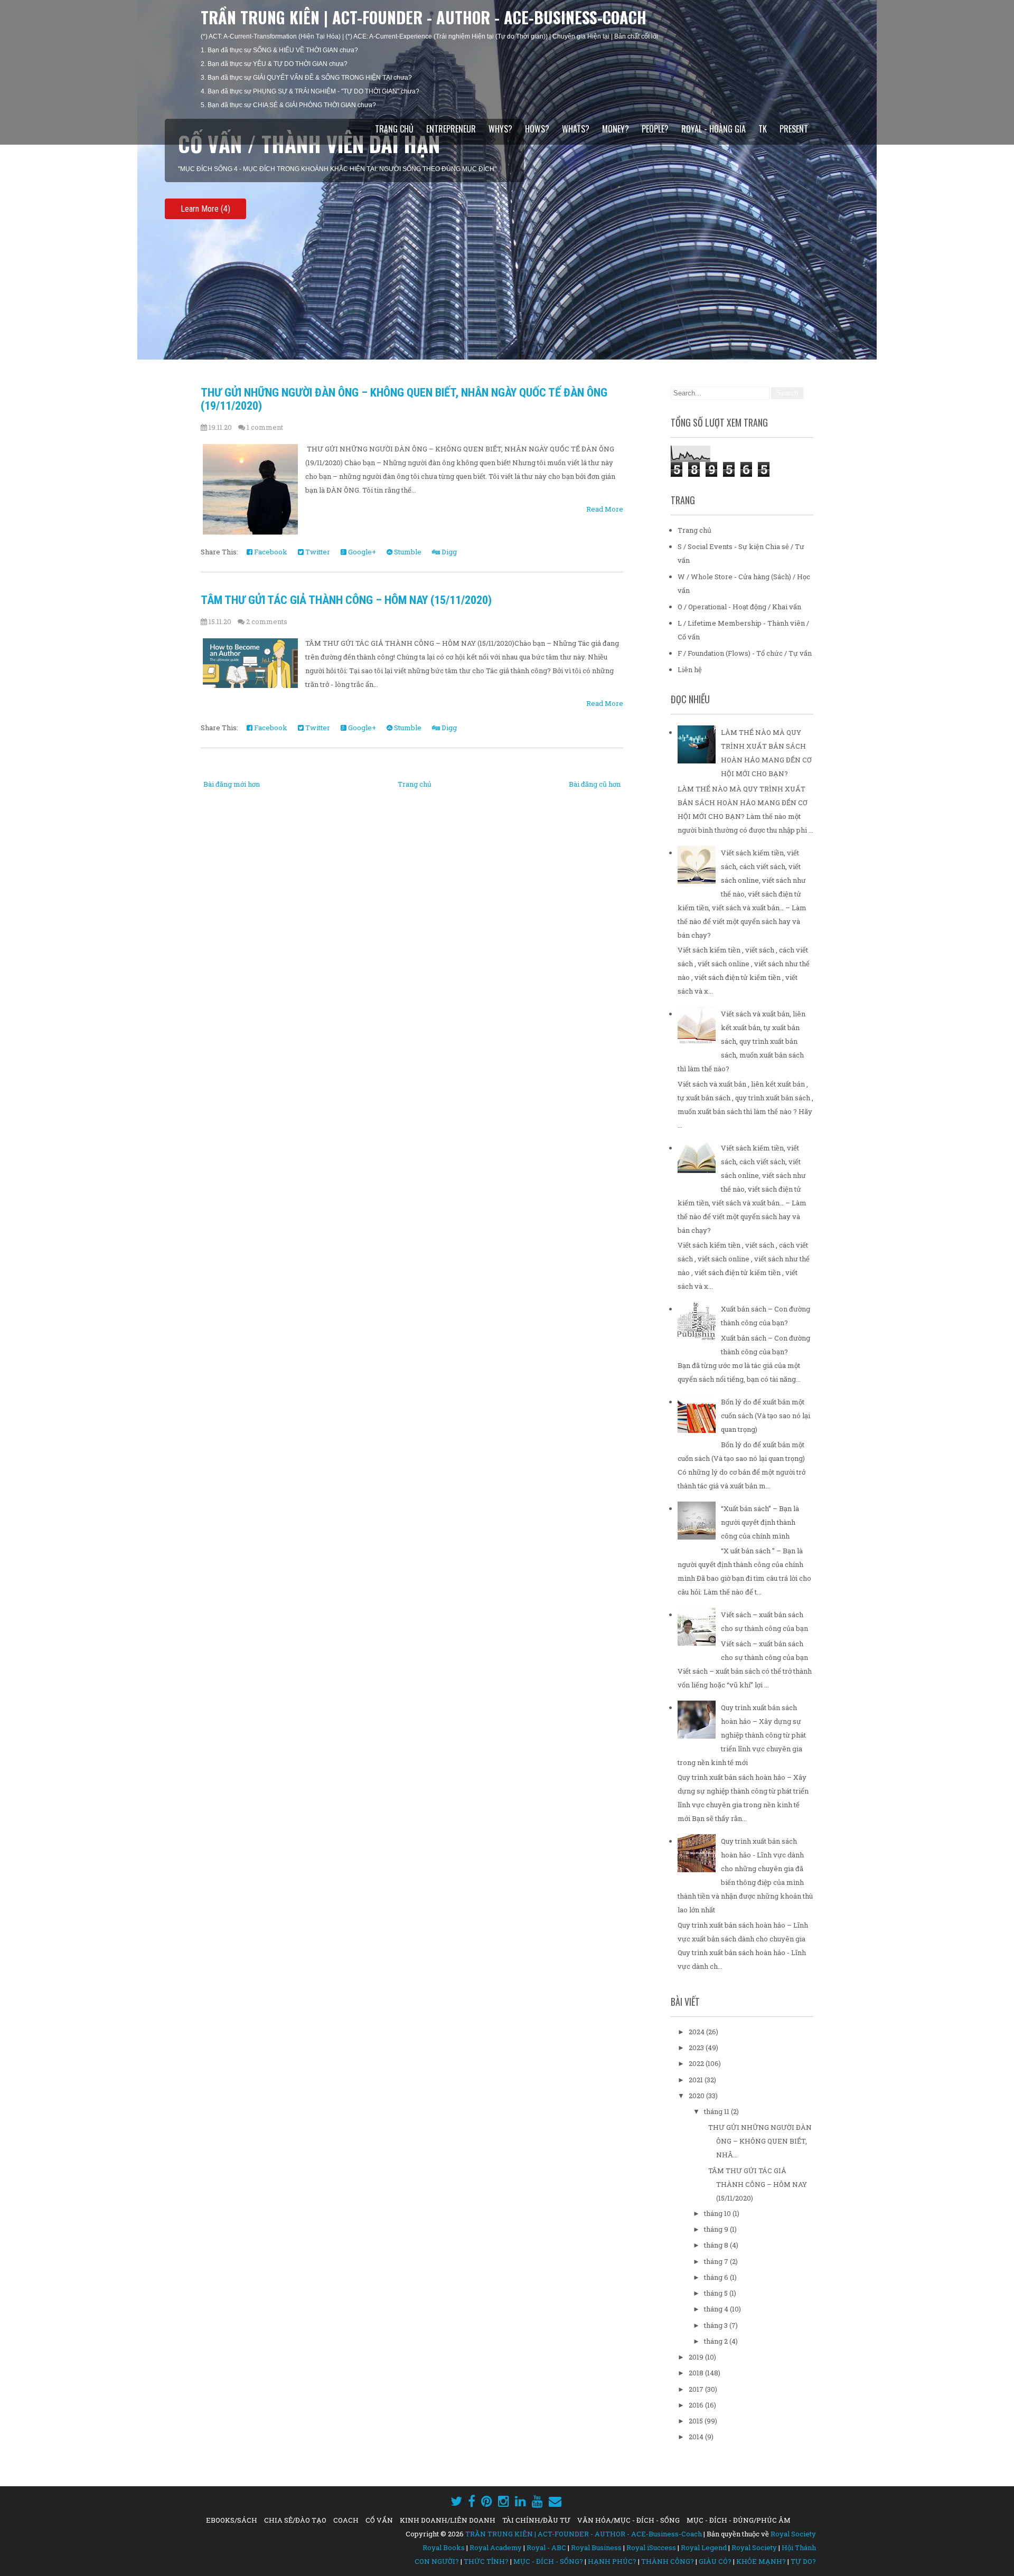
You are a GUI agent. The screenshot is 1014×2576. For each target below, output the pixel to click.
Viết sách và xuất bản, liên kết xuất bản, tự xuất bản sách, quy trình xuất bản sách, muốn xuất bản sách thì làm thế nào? (741, 1041)
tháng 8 (717, 2245)
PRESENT (794, 129)
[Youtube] (537, 2501)
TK (763, 129)
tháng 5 (717, 2293)
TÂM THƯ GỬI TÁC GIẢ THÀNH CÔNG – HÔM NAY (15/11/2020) (346, 600)
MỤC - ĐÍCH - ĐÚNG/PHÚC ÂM (739, 2520)
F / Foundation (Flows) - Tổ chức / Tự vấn (745, 653)
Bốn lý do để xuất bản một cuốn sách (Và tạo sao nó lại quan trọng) (766, 1416)
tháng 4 (717, 2309)
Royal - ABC (546, 2547)
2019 (697, 2357)
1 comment (265, 427)
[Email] (555, 2501)
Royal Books (444, 2547)
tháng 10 (718, 2213)
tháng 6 (717, 2277)
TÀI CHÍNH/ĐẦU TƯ (536, 2520)
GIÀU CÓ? (715, 2561)
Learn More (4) (205, 209)
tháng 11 (717, 2111)
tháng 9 (717, 2229)
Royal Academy (496, 2547)
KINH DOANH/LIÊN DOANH (448, 2520)
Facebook (270, 552)
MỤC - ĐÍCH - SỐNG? (548, 2561)
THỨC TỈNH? (486, 2561)
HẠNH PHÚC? (612, 2561)
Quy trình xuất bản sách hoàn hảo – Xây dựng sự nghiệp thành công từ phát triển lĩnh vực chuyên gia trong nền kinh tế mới (742, 1735)
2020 (697, 2096)
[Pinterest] (487, 2501)
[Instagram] (504, 2501)
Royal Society (793, 2534)
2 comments (267, 621)
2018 (697, 2373)
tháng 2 (717, 2341)
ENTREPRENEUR (451, 129)
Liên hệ (690, 669)
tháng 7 (717, 2261)
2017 (697, 2389)
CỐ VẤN (379, 2520)
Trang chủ (394, 129)
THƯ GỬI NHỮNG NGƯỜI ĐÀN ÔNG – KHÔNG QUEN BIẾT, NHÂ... (760, 2141)
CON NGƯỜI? (437, 2561)
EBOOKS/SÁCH (232, 2520)
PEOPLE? (655, 129)
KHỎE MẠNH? (761, 2561)
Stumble (407, 552)
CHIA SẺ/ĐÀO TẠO (295, 2520)
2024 (697, 2032)
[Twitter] (456, 2501)
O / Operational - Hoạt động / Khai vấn (739, 607)
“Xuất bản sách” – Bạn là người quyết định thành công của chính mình (760, 1522)
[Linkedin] (520, 2501)
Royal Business (596, 2547)
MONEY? (616, 129)
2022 (697, 2063)
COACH (346, 2520)
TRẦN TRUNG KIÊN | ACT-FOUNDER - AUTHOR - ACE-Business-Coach (424, 17)
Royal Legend (704, 2547)
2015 (697, 2421)
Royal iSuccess (651, 2547)
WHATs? (576, 129)
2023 (697, 2047)
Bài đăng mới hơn (232, 784)
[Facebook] (472, 2501)
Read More (605, 509)
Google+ (361, 552)
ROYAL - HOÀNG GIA (713, 129)
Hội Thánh (799, 2547)
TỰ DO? (803, 2561)
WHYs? (500, 129)
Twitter (317, 552)
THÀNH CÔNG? (668, 2561)
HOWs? (537, 129)
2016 (697, 2405)
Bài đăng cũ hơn (595, 784)
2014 (697, 2437)
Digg (448, 552)
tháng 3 (717, 2325)
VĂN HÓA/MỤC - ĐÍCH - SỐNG (628, 2520)
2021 (697, 2080)
